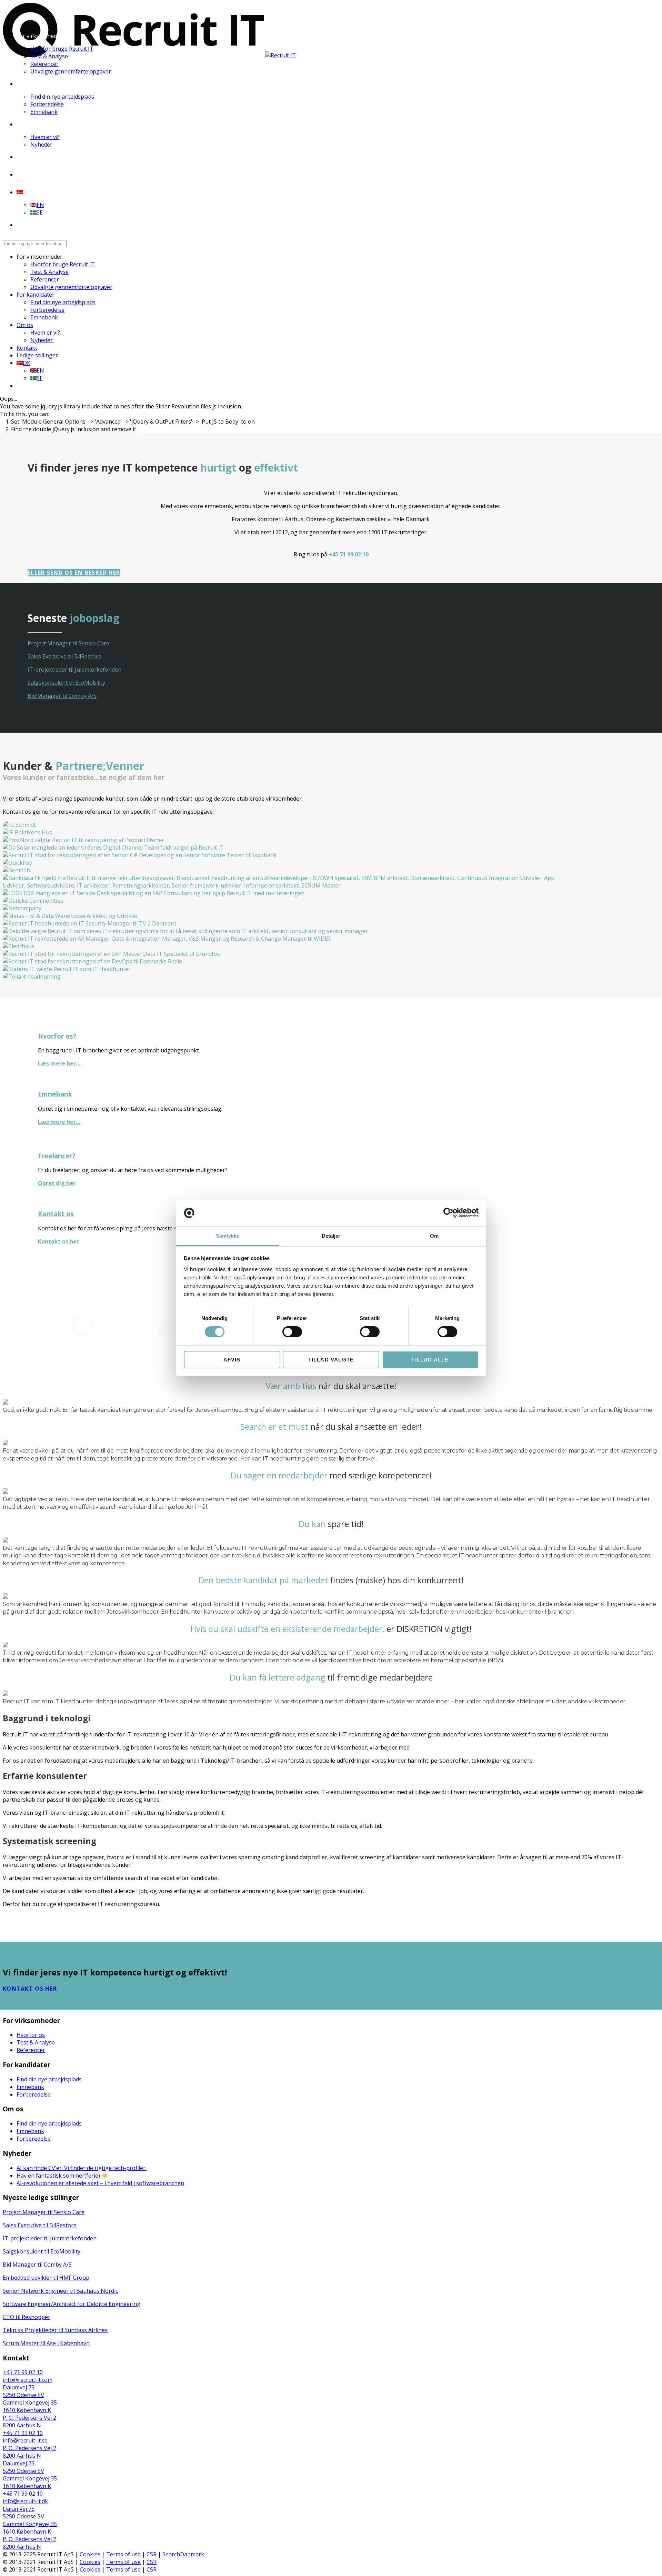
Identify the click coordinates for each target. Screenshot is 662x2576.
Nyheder (41, 145)
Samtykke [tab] (228, 1236)
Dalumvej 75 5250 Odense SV (23, 2391)
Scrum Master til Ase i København (46, 2343)
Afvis (232, 1360)
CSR (152, 2554)
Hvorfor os (31, 2035)
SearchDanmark (183, 2554)
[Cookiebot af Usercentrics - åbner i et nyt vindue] (448, 1213)
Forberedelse (47, 104)
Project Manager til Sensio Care (68, 643)
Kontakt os (56, 1214)
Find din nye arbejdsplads (62, 97)
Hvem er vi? (45, 137)
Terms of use (123, 2554)
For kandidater (36, 84)
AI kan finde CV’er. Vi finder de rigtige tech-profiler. (82, 2168)
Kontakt (27, 157)
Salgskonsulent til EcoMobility (66, 683)
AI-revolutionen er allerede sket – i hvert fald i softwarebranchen (100, 2183)
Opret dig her (57, 1183)
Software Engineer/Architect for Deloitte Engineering (72, 2304)
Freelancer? (57, 1156)
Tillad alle (430, 1360)
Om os (25, 124)
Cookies (90, 2554)
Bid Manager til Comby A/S (62, 696)
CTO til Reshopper (27, 2317)
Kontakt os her (58, 1241)
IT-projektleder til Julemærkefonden (74, 670)
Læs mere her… (59, 1063)
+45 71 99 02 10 (349, 554)
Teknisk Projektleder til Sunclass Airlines (55, 2330)
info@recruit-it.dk (25, 2501)
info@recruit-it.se (25, 2440)
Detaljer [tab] (331, 1236)
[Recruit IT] (149, 55)
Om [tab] (434, 1236)
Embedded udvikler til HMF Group (46, 2278)
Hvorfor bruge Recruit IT (62, 49)
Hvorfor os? (57, 1036)
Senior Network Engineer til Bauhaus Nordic (60, 2291)
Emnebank (44, 112)
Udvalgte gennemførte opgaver (71, 71)
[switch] (292, 1332)
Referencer (44, 64)
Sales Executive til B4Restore (64, 656)
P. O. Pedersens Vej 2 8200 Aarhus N (29, 2421)
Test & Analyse (49, 56)
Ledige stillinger (38, 175)
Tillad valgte (331, 1360)
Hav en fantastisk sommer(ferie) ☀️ (62, 2176)
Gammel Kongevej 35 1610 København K (30, 2406)
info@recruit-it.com (28, 2380)
